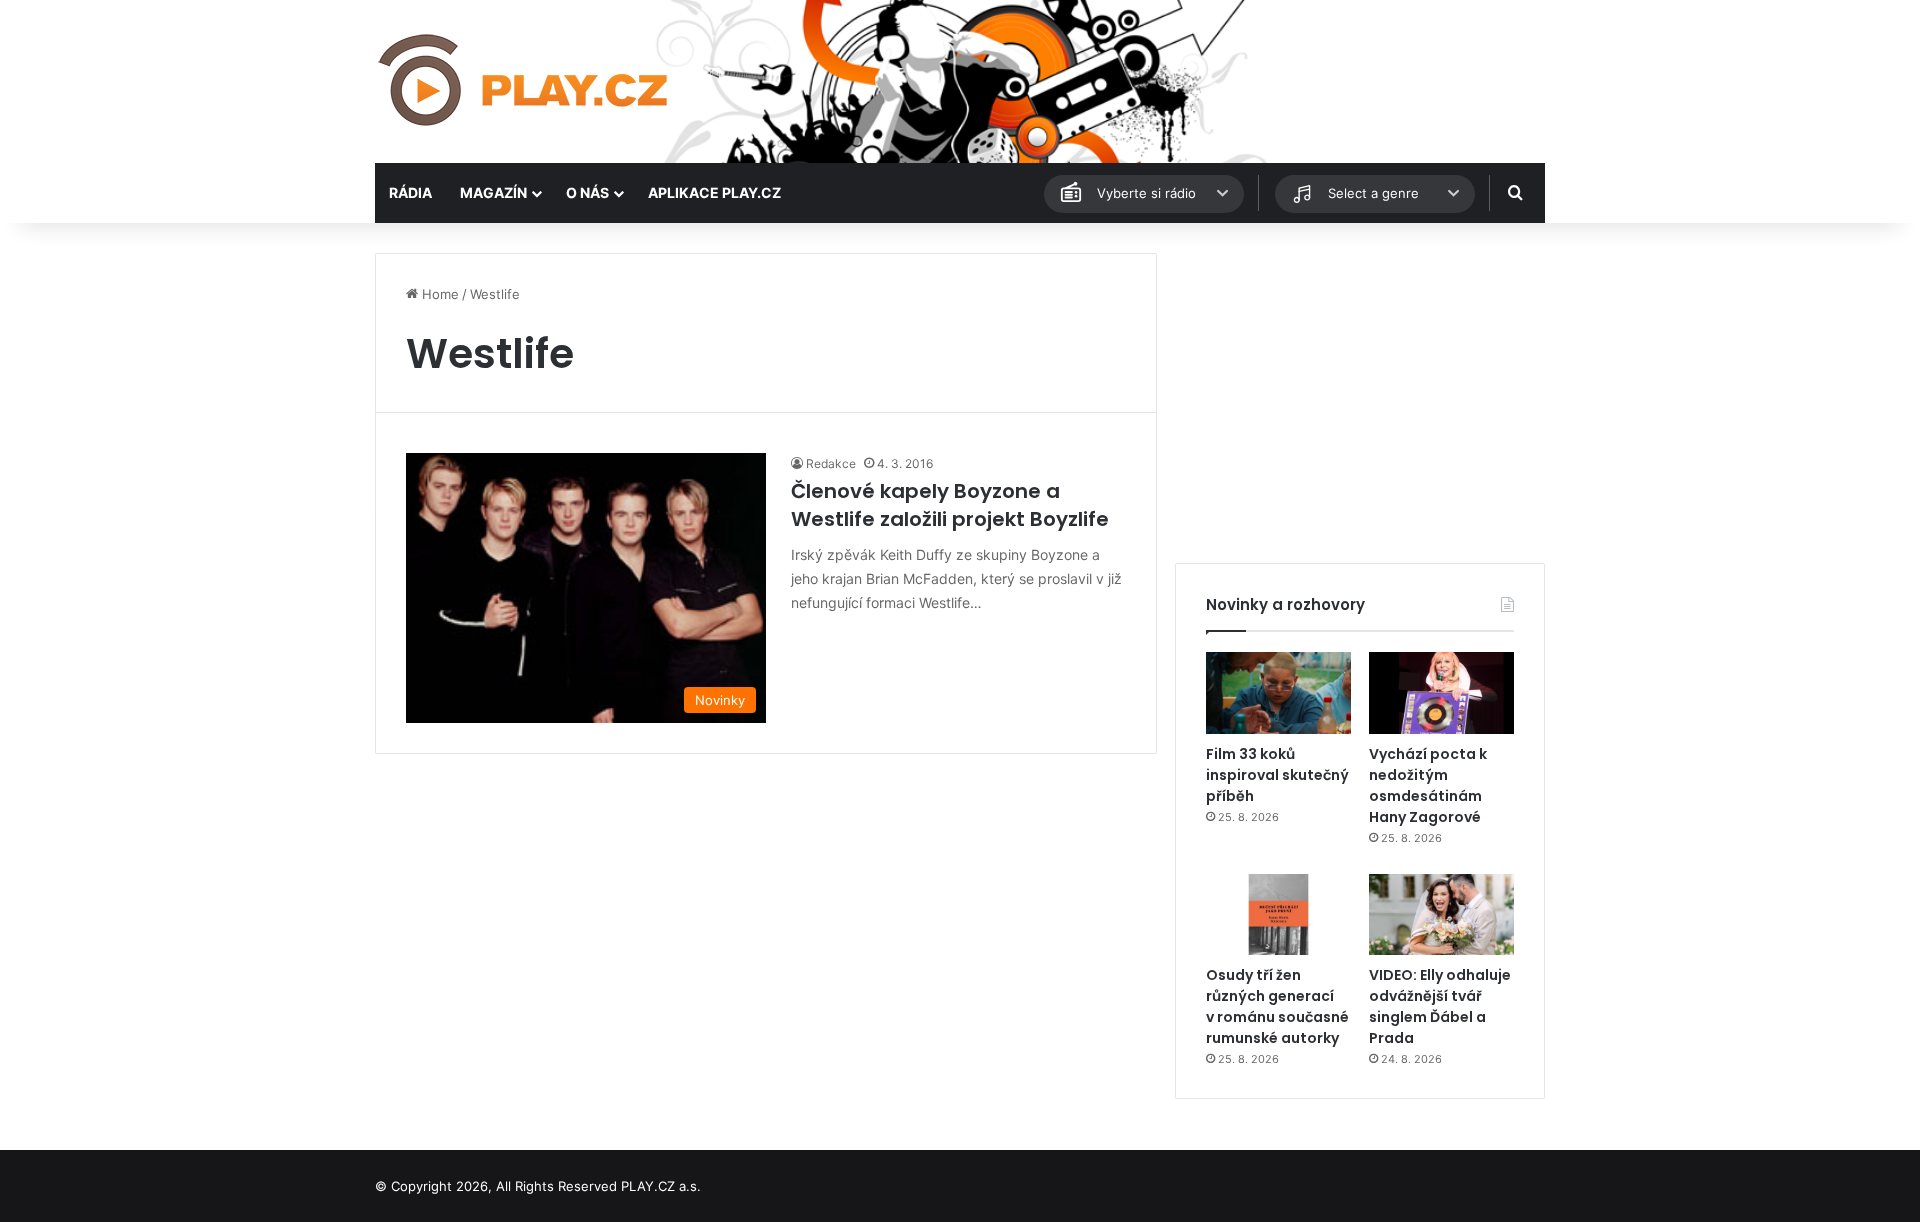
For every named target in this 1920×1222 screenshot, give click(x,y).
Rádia (410, 192)
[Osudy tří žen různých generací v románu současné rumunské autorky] (1278, 915)
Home (438, 294)
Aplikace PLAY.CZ (714, 192)
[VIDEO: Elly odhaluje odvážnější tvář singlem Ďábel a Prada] (1441, 915)
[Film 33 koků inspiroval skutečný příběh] (1278, 693)
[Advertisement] (1360, 393)
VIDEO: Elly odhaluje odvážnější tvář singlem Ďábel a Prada (1440, 1006)
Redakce (831, 463)
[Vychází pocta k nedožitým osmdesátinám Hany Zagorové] (1441, 693)
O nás (587, 192)
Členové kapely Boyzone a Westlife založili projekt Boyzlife (950, 505)
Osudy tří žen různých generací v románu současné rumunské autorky (1277, 1006)
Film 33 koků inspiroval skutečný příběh (1277, 775)
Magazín (493, 192)
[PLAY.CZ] (525, 81)
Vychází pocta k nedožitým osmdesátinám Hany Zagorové (1428, 785)
